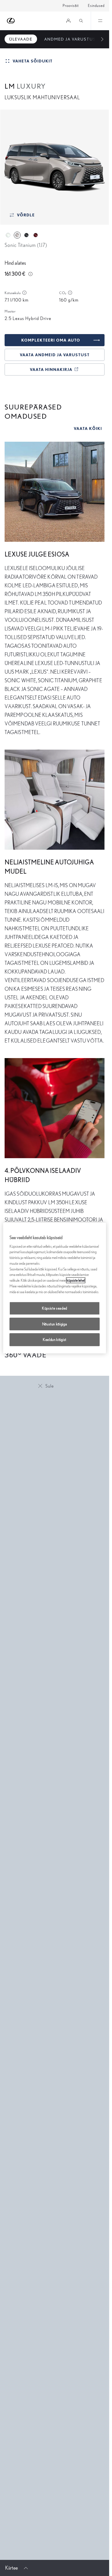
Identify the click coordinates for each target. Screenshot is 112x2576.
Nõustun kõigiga (55, 1324)
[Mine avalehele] (11, 21)
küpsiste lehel (76, 1280)
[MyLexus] (68, 21)
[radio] (8, 235)
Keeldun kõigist (55, 1340)
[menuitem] (21, 39)
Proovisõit (71, 6)
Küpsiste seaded (55, 1308)
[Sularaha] (30, 274)
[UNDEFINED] (24, 293)
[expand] (100, 21)
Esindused (96, 6)
